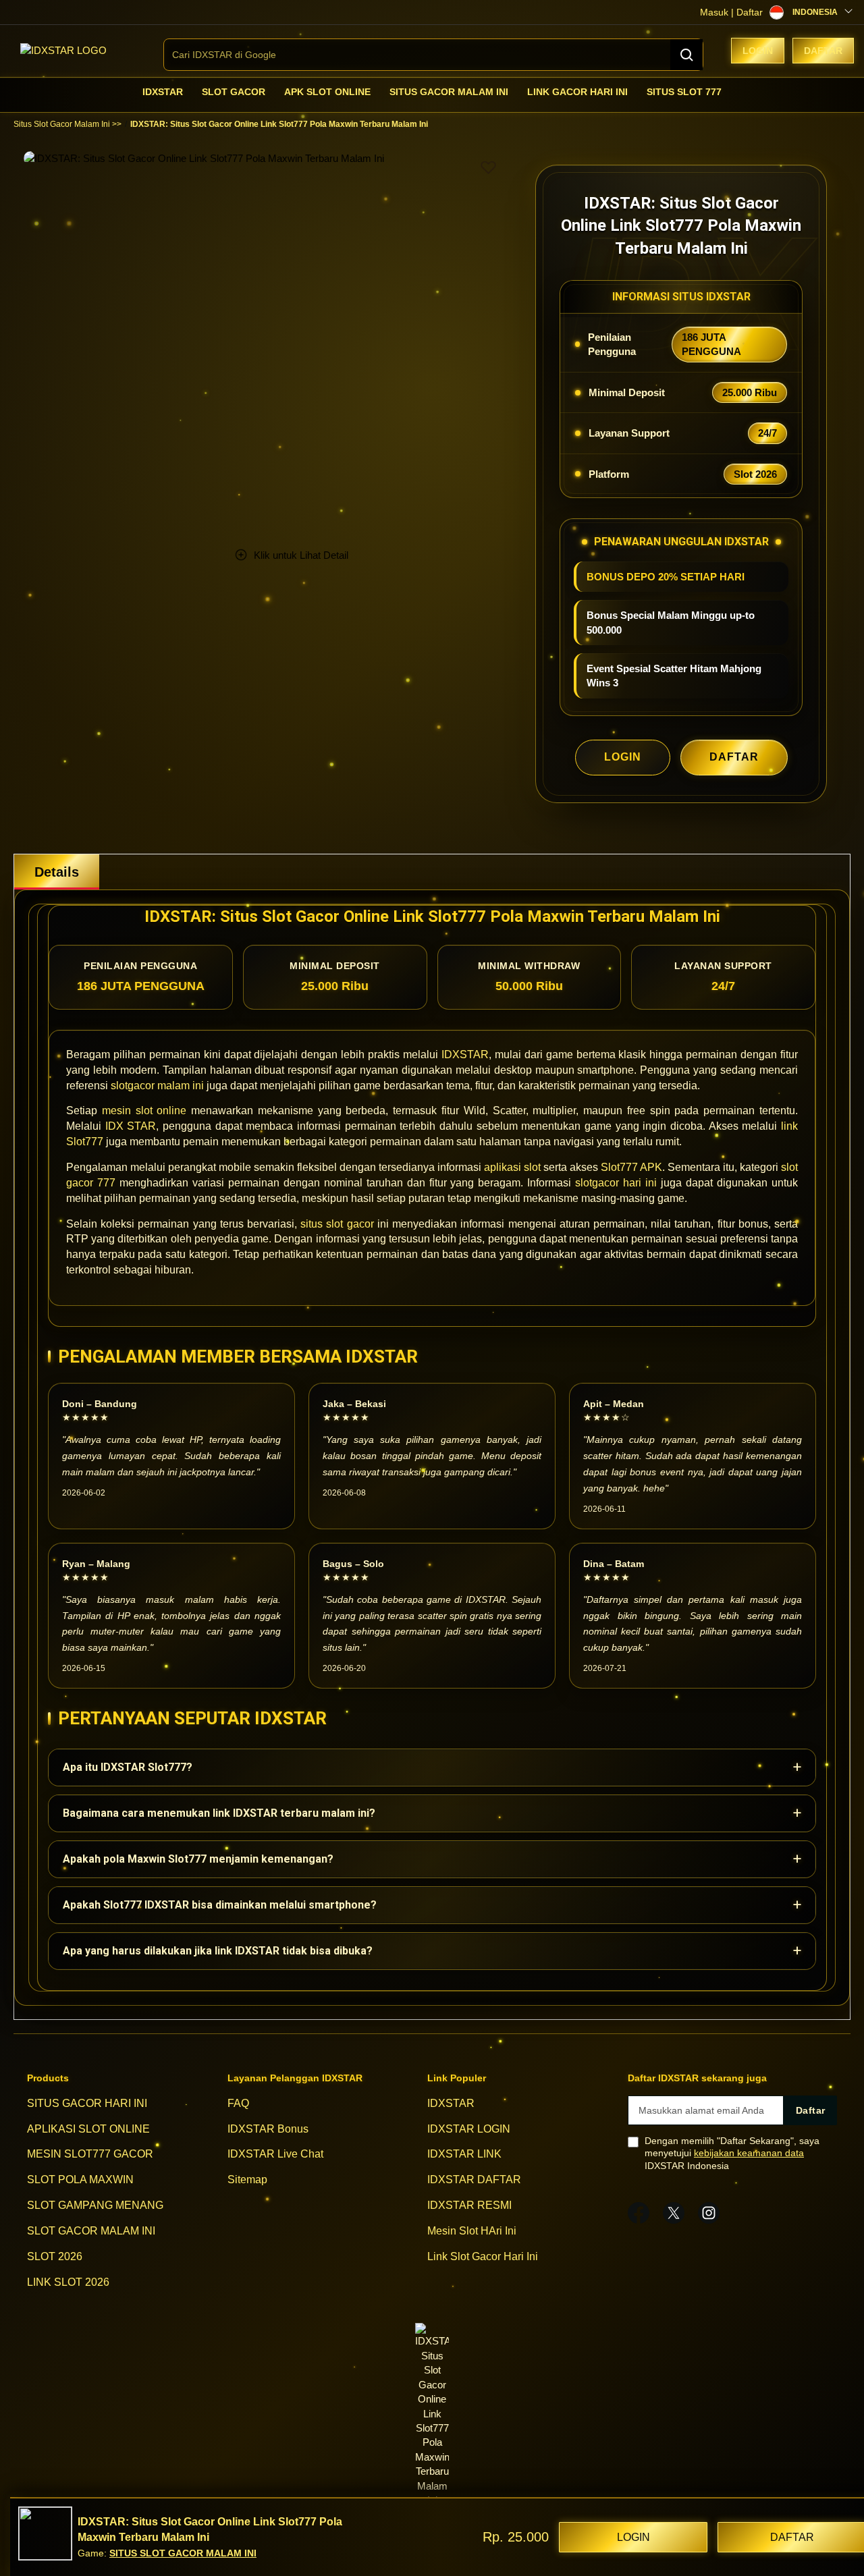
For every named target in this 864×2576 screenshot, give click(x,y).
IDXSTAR (163, 92)
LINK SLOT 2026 (68, 2282)
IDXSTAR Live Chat (275, 2155)
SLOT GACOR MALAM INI (91, 2231)
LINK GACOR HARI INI (577, 92)
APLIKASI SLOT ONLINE (88, 2129)
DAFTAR (734, 757)
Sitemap (247, 2180)
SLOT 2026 (55, 2256)
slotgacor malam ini (157, 1086)
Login (758, 51)
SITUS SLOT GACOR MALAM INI (183, 2553)
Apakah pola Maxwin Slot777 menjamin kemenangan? (432, 1859)
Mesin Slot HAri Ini (472, 2231)
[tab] (57, 872)
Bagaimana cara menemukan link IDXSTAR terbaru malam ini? (432, 1813)
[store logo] (63, 50)
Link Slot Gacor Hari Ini (483, 2256)
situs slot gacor (337, 1224)
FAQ (238, 2103)
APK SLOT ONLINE (327, 92)
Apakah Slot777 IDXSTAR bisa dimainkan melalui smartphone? (432, 1905)
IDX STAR (131, 1126)
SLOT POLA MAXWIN (80, 2180)
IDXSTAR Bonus (268, 2129)
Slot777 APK (631, 1167)
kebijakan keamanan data (749, 2153)
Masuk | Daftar (731, 12)
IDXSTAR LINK (464, 2155)
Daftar (823, 51)
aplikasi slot (512, 1167)
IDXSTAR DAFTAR (474, 2180)
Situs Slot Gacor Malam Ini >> (67, 124)
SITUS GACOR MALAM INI (449, 92)
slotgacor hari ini (616, 1183)
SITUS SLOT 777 (684, 92)
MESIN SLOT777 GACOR (90, 2155)
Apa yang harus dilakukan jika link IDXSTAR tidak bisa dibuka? (432, 1951)
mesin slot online (144, 1111)
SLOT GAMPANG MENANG (95, 2205)
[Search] (686, 55)
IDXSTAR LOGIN (469, 2129)
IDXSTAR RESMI (469, 2205)
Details (57, 872)
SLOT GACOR (234, 92)
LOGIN (623, 757)
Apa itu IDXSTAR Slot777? (432, 1767)
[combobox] (433, 55)
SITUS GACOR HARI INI (87, 2103)
